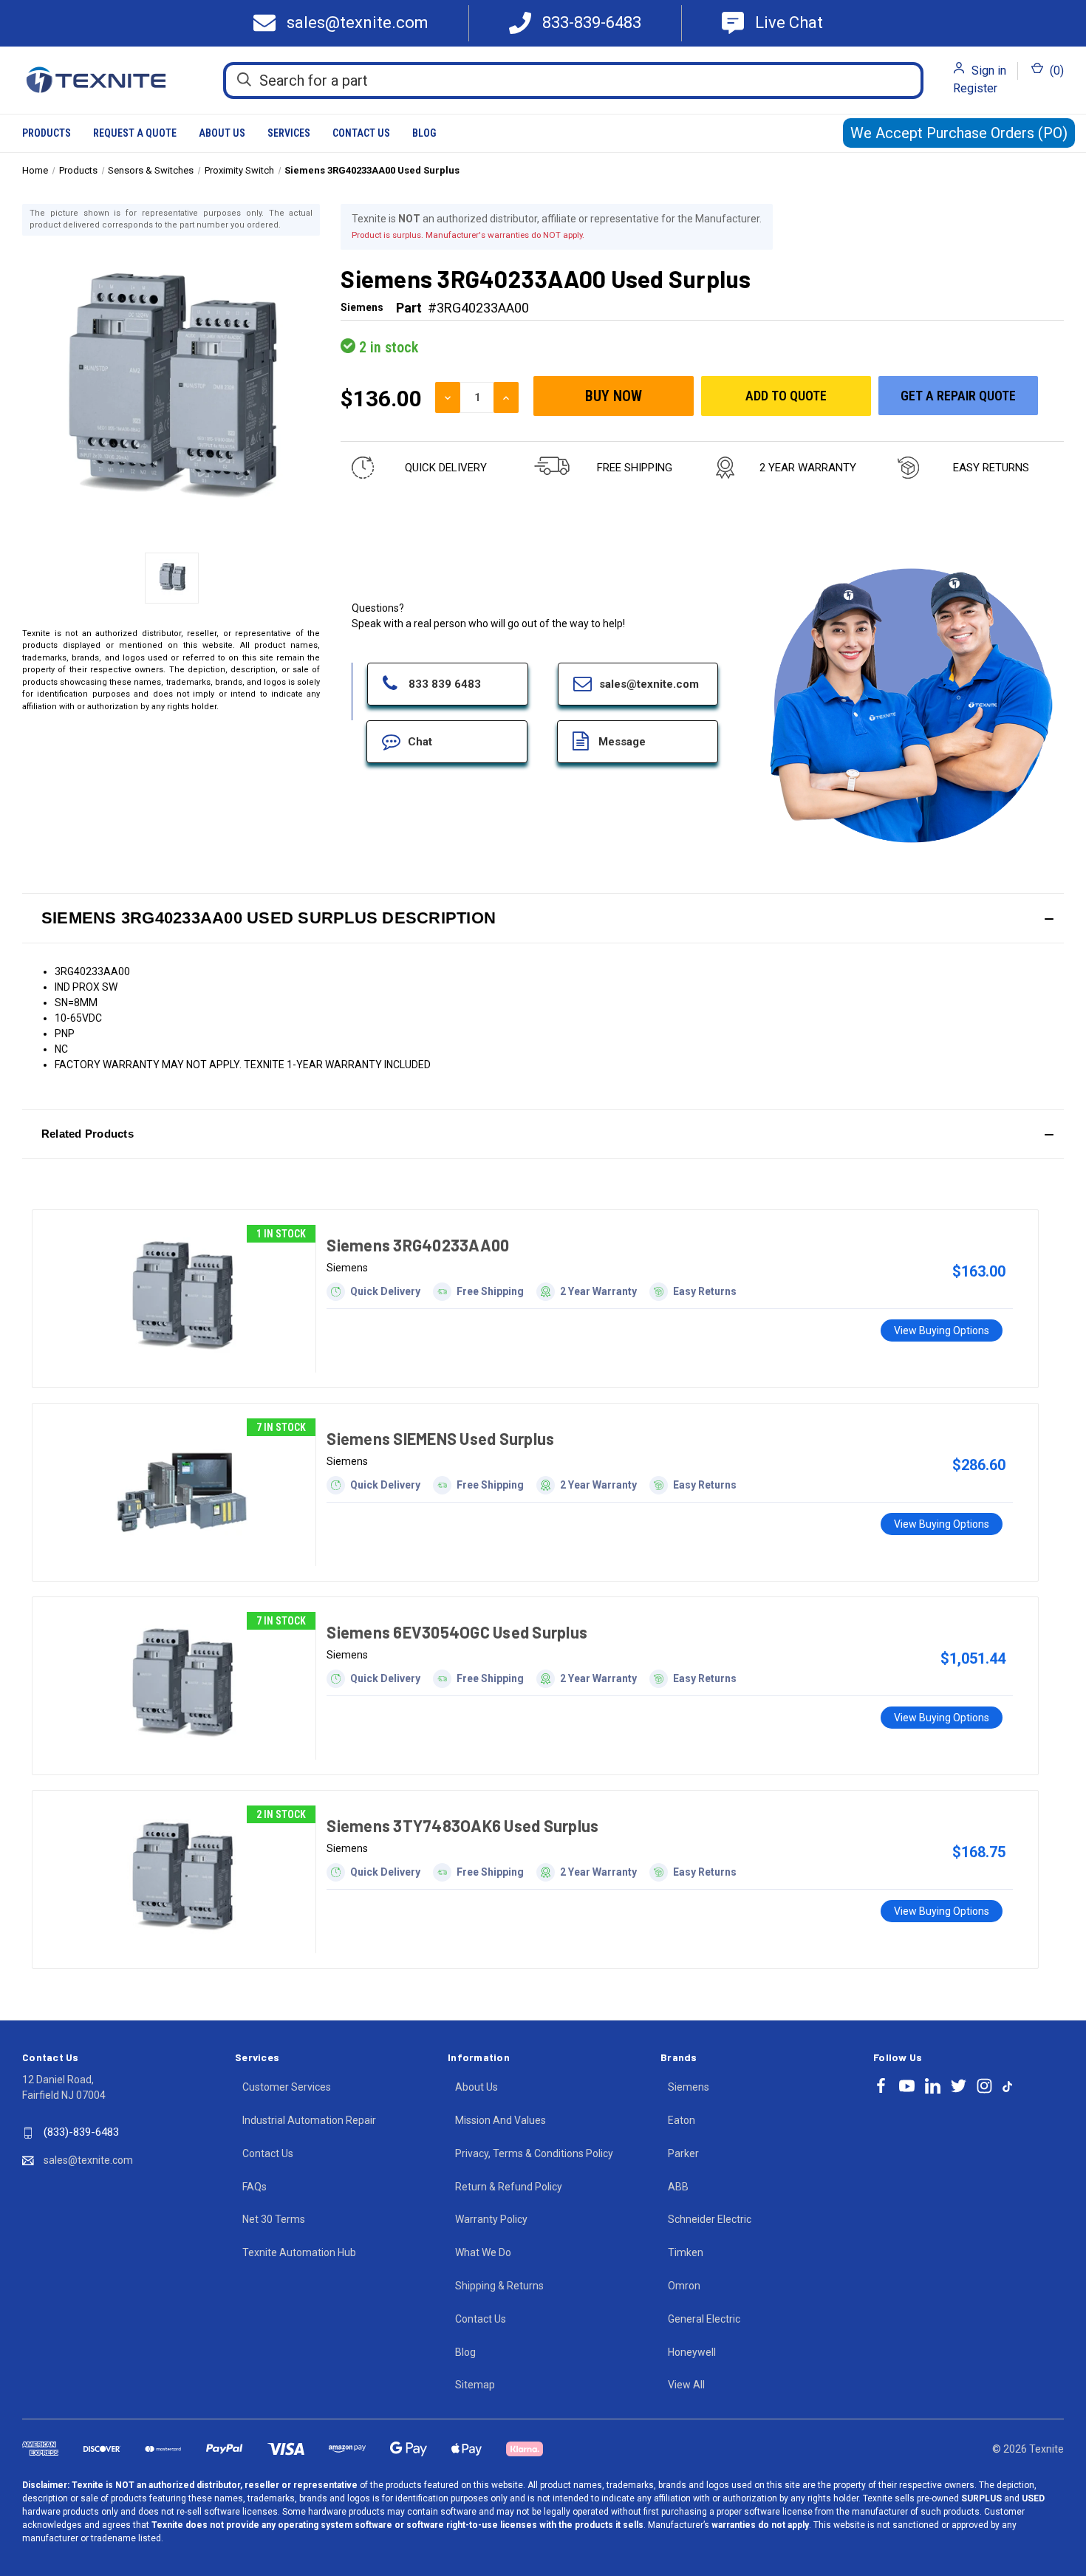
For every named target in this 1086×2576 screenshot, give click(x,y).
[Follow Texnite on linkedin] (933, 2086)
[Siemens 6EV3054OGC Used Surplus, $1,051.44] (181, 1686)
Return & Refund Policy (509, 2187)
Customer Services (287, 2087)
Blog (424, 133)
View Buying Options (942, 1330)
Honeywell (692, 2352)
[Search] (244, 80)
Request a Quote (135, 133)
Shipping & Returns (499, 2286)
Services (289, 133)
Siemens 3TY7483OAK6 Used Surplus (462, 1825)
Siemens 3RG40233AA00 (418, 1245)
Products (47, 133)
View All (686, 2385)
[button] (543, 918)
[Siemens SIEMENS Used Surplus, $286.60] (181, 1492)
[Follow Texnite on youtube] (907, 2086)
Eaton (682, 2120)
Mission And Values (501, 2120)
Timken (686, 2252)
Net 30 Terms (274, 2219)
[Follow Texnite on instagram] (984, 2086)
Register (975, 88)
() (1055, 71)
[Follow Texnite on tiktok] (1007, 2085)
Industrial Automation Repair (309, 2120)
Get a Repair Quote (958, 396)
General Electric (704, 2319)
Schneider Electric (710, 2219)
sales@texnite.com (88, 2160)
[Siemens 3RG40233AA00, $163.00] (181, 1299)
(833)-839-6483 (81, 2132)
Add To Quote (786, 396)
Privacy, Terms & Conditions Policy (534, 2153)
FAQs (255, 2187)
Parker (683, 2153)
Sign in (989, 71)
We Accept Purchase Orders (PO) (959, 133)
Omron (684, 2286)
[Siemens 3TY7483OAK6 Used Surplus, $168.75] (181, 1879)
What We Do (483, 2252)
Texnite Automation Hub (299, 2252)
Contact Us (361, 133)
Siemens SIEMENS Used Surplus (440, 1438)
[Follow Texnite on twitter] (959, 2086)
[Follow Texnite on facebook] (881, 2086)
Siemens (689, 2087)
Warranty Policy (491, 2219)
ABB (678, 2187)
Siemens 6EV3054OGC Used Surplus (457, 1632)
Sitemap (475, 2385)
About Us (222, 133)
